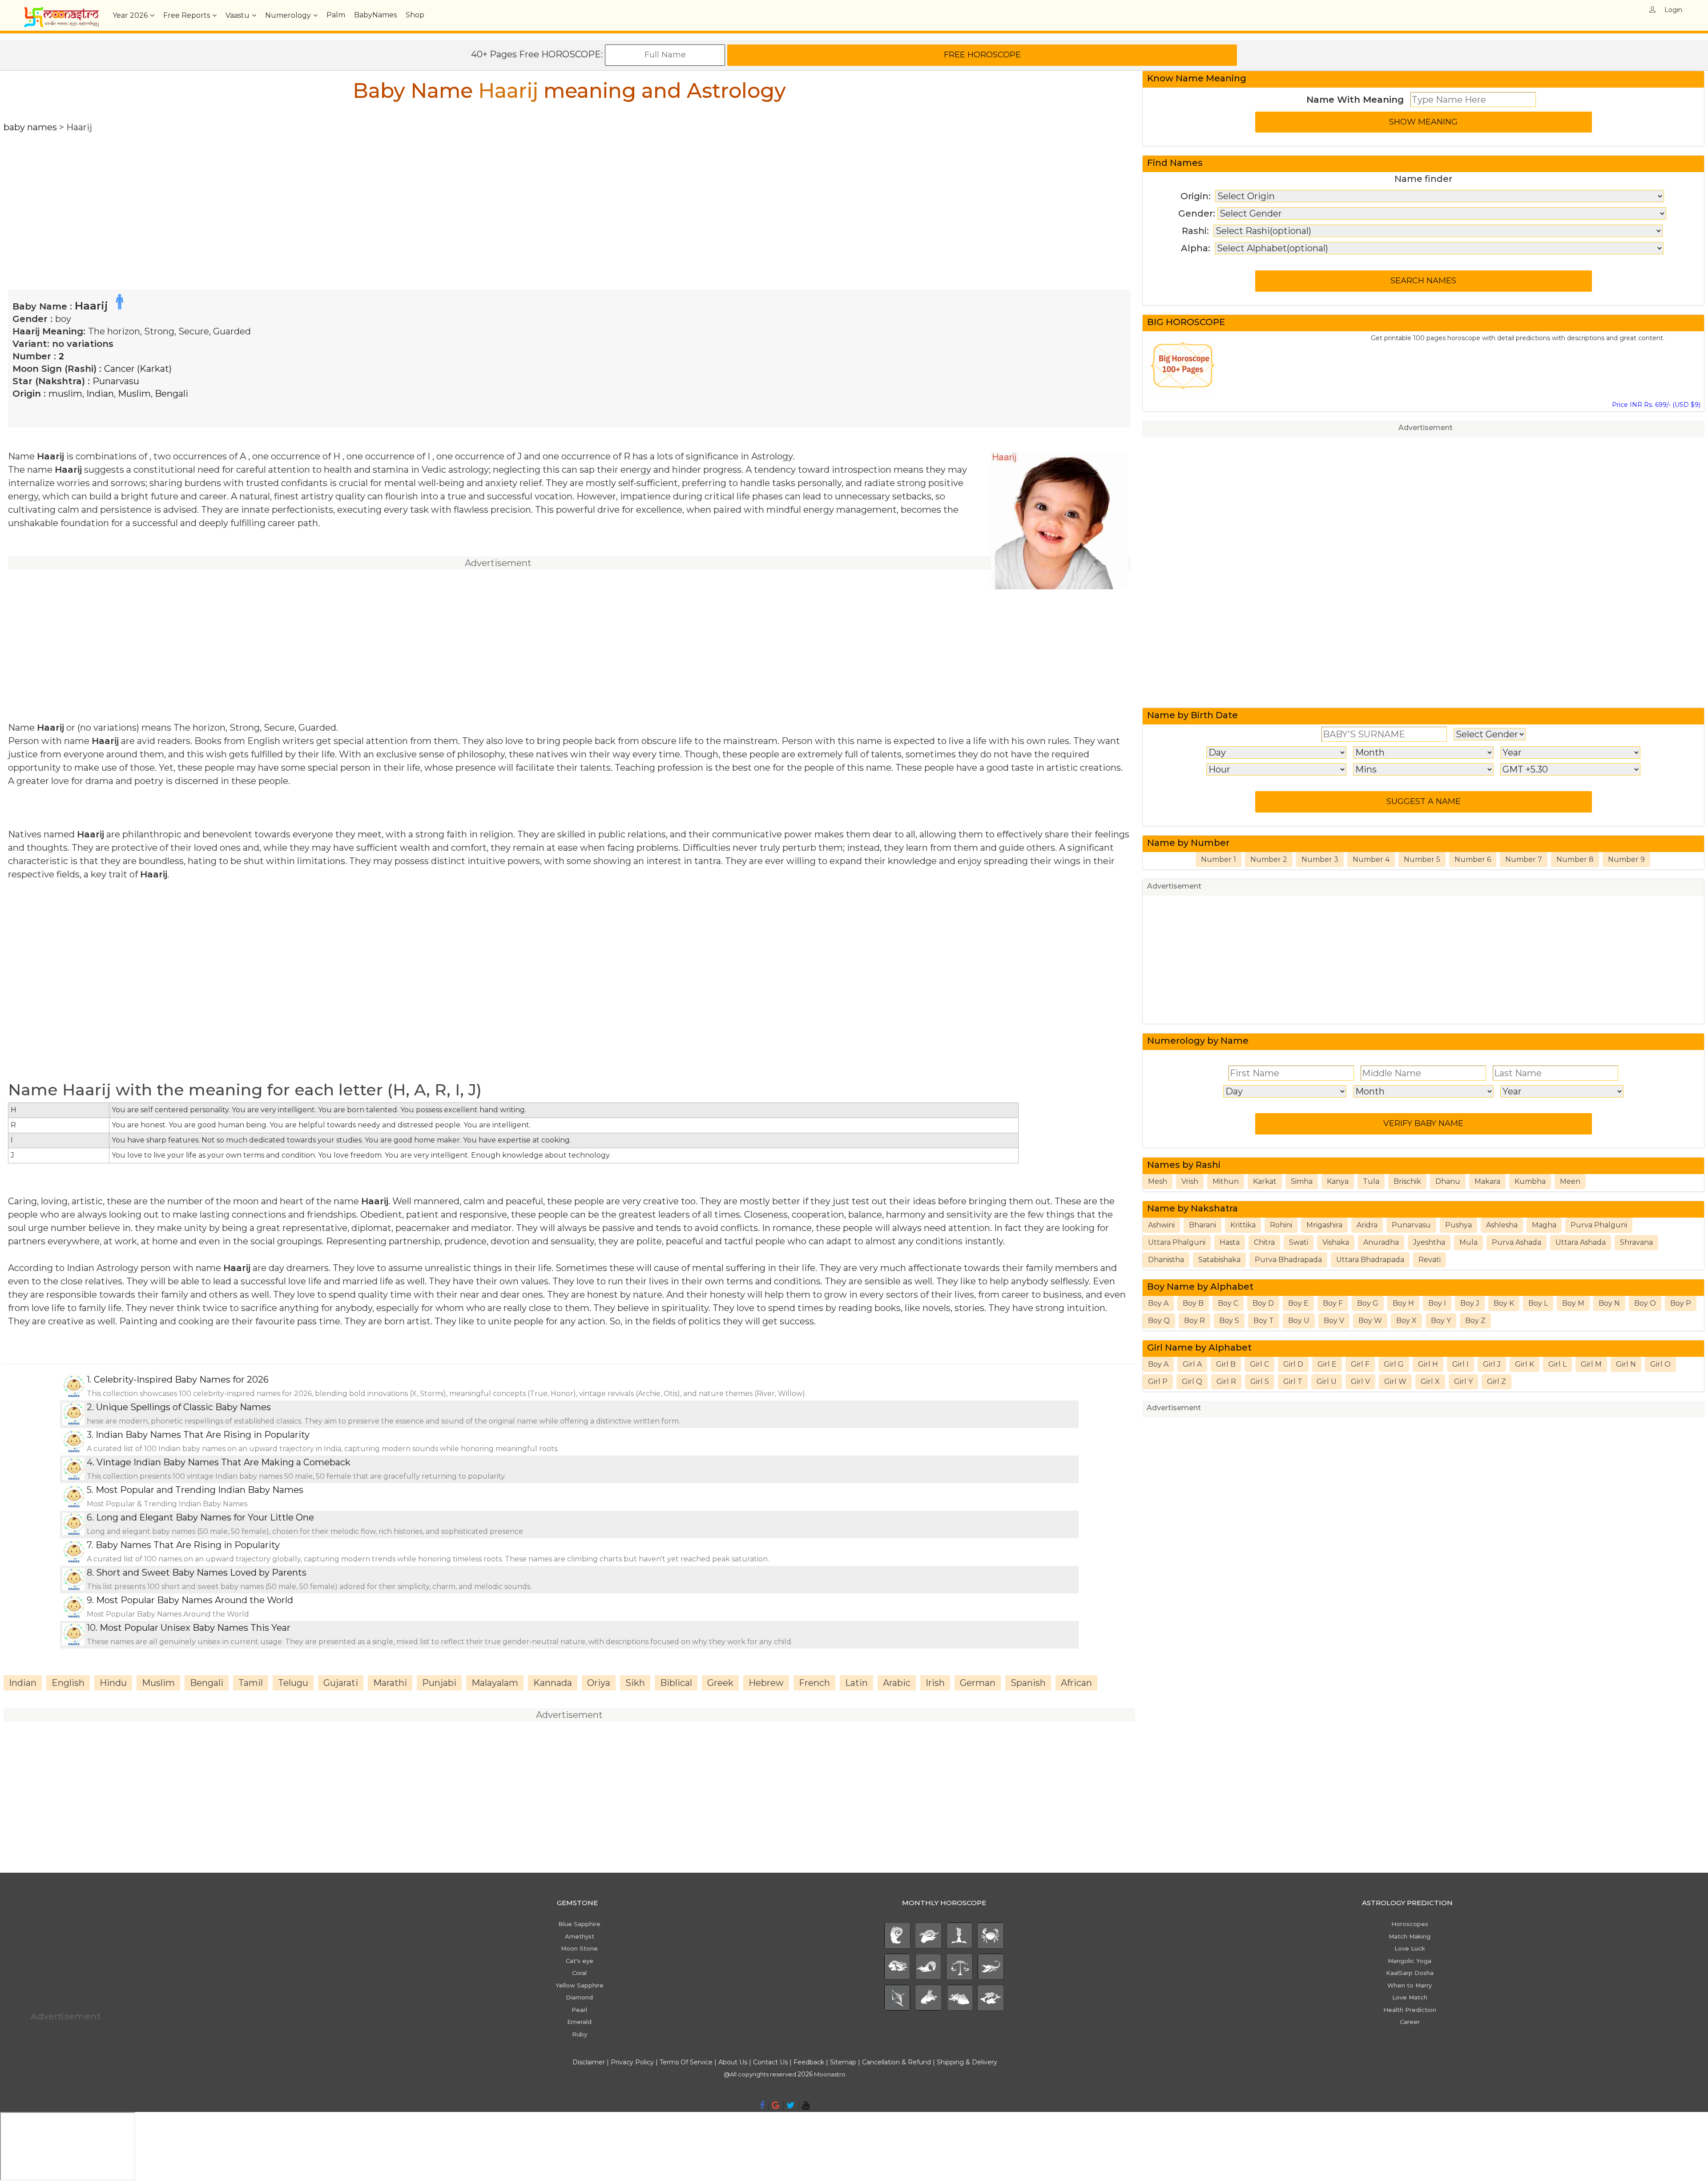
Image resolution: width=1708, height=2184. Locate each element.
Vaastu (238, 15)
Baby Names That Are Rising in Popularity (188, 1545)
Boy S (1229, 1321)
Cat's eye (580, 1961)
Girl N (1626, 1364)
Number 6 (1473, 859)
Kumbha (1530, 1181)
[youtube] (806, 2105)
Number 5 (1422, 859)
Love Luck (1410, 1948)
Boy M (1573, 1303)
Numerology (288, 15)
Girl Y (1463, 1382)
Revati (1430, 1260)
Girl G (1394, 1364)
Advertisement (1426, 428)
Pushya (1458, 1225)
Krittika (1243, 1225)
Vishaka (1336, 1242)
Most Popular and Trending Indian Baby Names (199, 1490)
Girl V (1360, 1382)
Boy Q (1159, 1321)
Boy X (1406, 1321)
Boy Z (1475, 1321)
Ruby (580, 2034)
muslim (65, 394)
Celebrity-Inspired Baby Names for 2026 (181, 1380)
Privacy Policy (632, 2062)
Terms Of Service (686, 2062)
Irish (935, 1683)
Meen (1570, 1181)
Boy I (1437, 1303)
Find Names (1175, 163)
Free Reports (187, 15)
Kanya (1338, 1181)
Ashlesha (1502, 1225)
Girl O (1660, 1364)
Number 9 (1626, 859)
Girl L (1557, 1364)
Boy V (1334, 1321)
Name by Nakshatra (1192, 1208)
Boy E (1298, 1303)
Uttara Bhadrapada (1370, 1260)
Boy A (1158, 1303)
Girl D (1293, 1364)
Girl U (1327, 1382)
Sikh (635, 1683)
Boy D (1263, 1303)
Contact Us (770, 2062)
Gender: (1197, 213)
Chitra (1264, 1242)
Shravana (1636, 1242)
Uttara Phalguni (1177, 1242)
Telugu (293, 1683)
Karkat (1265, 1181)
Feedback (809, 2062)
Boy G (1368, 1303)
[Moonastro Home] (61, 11)
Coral (579, 1973)
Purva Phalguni (1599, 1225)
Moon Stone (579, 1948)
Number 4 (1371, 859)
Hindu (113, 1683)
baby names (30, 127)
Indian (100, 394)
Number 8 (1575, 859)
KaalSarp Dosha (1410, 1973)
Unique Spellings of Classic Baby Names (183, 1407)
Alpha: (1196, 248)
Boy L (1538, 1303)
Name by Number (1188, 843)
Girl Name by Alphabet (1199, 1347)
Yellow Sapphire (580, 1985)
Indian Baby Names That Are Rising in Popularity (203, 1435)
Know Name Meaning (1197, 78)
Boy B (1193, 1303)
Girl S (1260, 1382)
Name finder (1423, 179)
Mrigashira (1324, 1225)
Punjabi (439, 1683)
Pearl (579, 2010)
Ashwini (1161, 1225)
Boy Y (1441, 1321)
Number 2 (1269, 859)
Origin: (1196, 196)
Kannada (553, 1683)
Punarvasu (116, 381)
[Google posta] (775, 2105)
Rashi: (1195, 231)
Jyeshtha (1429, 1242)
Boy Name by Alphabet (1200, 1287)
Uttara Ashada (1581, 1242)
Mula (1468, 1242)
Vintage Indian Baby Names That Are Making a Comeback (224, 1462)
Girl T (1293, 1382)
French (814, 1683)
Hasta (1230, 1242)
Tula (1371, 1181)
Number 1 (1219, 859)
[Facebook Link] (762, 2105)
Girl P (1158, 1382)
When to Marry (1410, 1985)
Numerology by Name (1198, 1041)
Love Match (1410, 1997)
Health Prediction (1410, 2010)
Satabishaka (1219, 1260)
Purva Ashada (1517, 1242)
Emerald (579, 2022)
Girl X (1430, 1382)
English (68, 1683)
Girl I (1460, 1364)
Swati (1299, 1242)
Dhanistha (1166, 1260)
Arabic (897, 1683)
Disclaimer (589, 2062)
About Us (733, 2062)
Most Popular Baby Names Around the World (195, 1600)
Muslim (134, 394)
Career (1410, 2022)
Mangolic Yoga (1410, 1961)
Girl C (1259, 1364)
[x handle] (791, 2105)
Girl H (1428, 1364)
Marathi (390, 1683)
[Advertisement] (270, 196)
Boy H (1403, 1303)
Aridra (1367, 1225)
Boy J (1470, 1303)
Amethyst (580, 1936)
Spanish (1028, 1683)
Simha (1302, 1181)
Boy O (1645, 1303)
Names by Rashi (1184, 1165)
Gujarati (341, 1683)
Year (130, 15)
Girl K (1525, 1364)
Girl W (1395, 1382)
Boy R (1194, 1321)
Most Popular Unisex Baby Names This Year (195, 1628)
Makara (1487, 1181)
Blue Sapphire (579, 1924)
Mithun (1226, 1181)
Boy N (1609, 1303)
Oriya (599, 1683)
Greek (720, 1683)
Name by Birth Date (1192, 715)
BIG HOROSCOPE (1186, 322)
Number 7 (1524, 859)
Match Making (1410, 1936)
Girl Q (1192, 1382)
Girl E (1327, 1364)
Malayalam (495, 1683)
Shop (415, 15)
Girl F (1360, 1364)
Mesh (1158, 1181)
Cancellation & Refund (896, 2062)
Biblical (676, 1683)
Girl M (1591, 1364)
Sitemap (844, 2062)
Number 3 (1320, 859)
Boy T (1264, 1321)
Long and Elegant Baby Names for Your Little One (205, 1517)
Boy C (1228, 1303)
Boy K (1504, 1303)
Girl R (1226, 1382)
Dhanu (1448, 1181)
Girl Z (1497, 1382)
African (1076, 1683)
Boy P (1681, 1303)
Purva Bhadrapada (1288, 1260)
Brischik (1407, 1181)
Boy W (1370, 1321)
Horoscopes (1410, 1924)
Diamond (579, 1997)
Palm (336, 15)
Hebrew (766, 1683)
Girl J (1492, 1364)
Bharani (1202, 1225)
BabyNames (375, 15)
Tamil (251, 1683)
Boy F (1333, 1303)
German (978, 1683)
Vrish (1190, 1181)
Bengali (171, 394)
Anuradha (1381, 1242)
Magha (1544, 1225)
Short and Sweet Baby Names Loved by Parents (201, 1573)
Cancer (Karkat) (138, 369)
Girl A (1192, 1364)
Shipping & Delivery (967, 2062)
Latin (856, 1683)
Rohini (1281, 1225)
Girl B (1226, 1364)
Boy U (1299, 1321)
